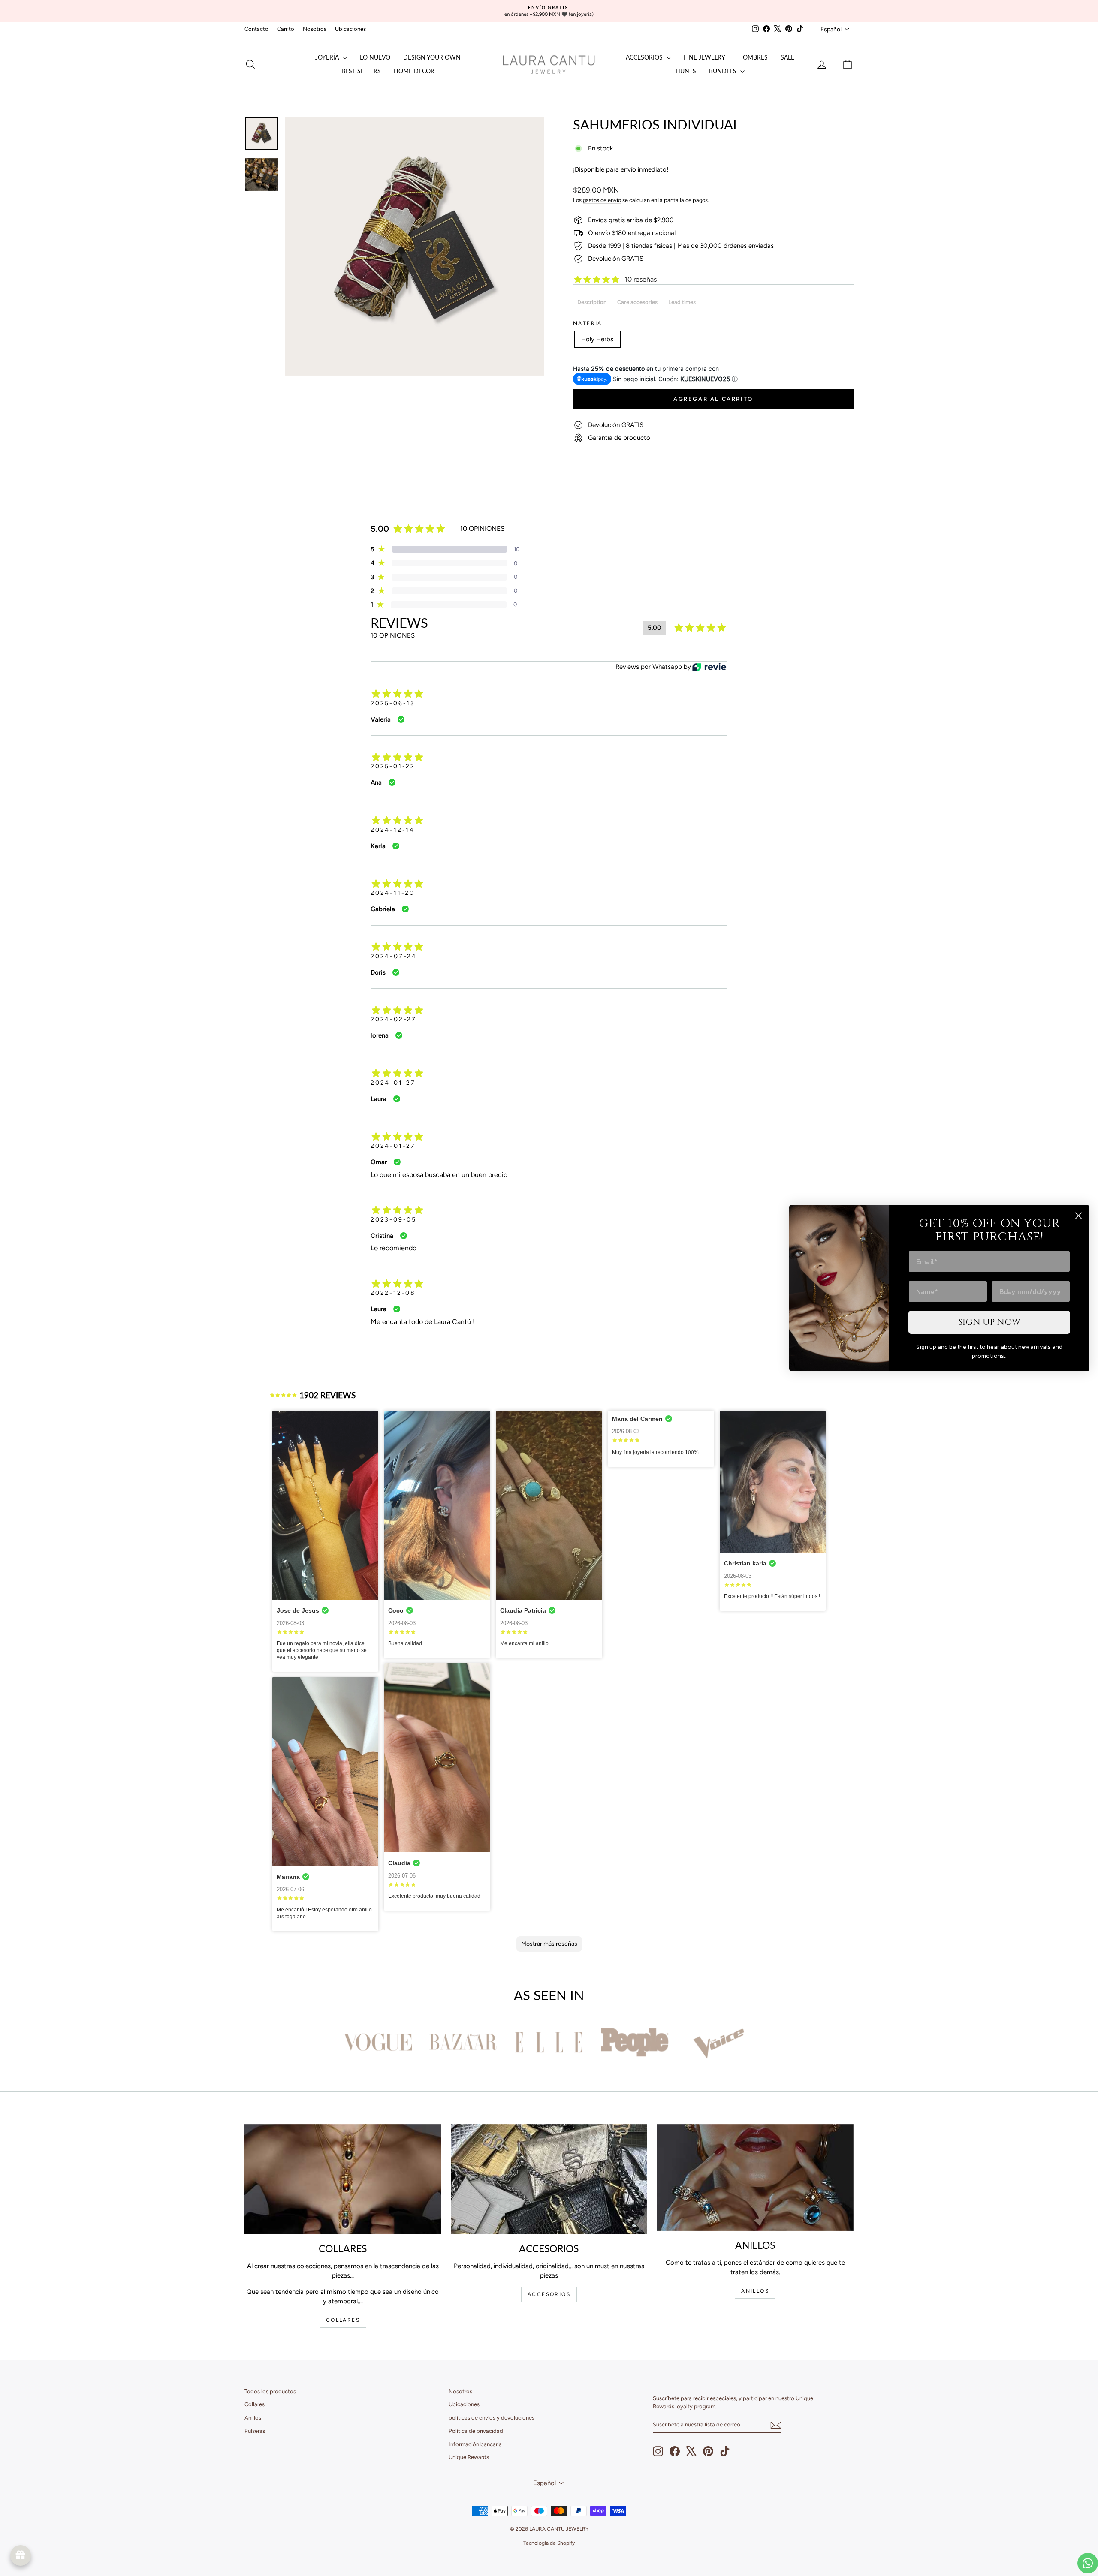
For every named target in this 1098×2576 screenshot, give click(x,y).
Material (589, 323)
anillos (755, 2291)
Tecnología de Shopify (549, 2543)
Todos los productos (270, 2391)
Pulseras (255, 2431)
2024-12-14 (393, 830)
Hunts (686, 71)
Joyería (328, 57)
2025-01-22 (393, 766)
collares (343, 2320)
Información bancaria (475, 2444)
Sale (787, 57)
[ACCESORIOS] (549, 2179)
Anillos (253, 2418)
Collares (255, 2404)
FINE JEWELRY (704, 57)
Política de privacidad (476, 2431)
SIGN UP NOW (989, 1322)
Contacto (256, 29)
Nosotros (315, 29)
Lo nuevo (375, 57)
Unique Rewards (469, 2457)
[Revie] (709, 667)
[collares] (343, 2179)
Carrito (286, 29)
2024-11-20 (393, 893)
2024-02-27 (394, 1019)
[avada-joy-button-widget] (21, 2555)
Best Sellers (361, 71)
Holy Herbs (597, 339)
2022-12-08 (393, 1293)
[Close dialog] (1078, 1216)
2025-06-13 (393, 703)
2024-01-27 (393, 1083)
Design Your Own (432, 57)
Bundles (724, 71)
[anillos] (755, 2178)
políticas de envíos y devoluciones (492, 2418)
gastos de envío (602, 200)
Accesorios (645, 57)
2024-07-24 (394, 956)
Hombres (753, 57)
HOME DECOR (414, 71)
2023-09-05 (394, 1220)
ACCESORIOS (549, 2294)
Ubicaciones (350, 29)
